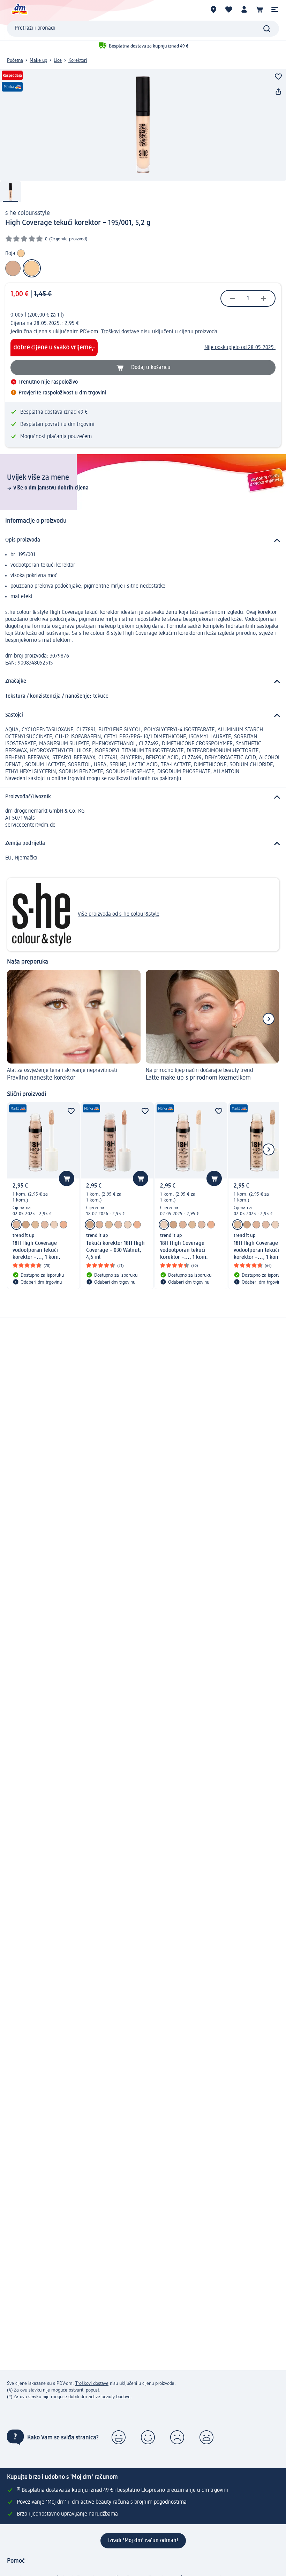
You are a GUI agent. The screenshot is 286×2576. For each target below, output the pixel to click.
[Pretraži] (267, 29)
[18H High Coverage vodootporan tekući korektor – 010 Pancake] (45, 1225)
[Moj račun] (244, 9)
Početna (15, 60)
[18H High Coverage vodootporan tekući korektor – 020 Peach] (63, 1225)
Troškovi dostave (120, 332)
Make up (38, 60)
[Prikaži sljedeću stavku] (269, 1019)
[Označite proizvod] (278, 77)
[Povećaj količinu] (264, 298)
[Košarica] (259, 9)
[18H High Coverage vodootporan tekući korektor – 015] (16, 1225)
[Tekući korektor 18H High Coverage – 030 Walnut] (26, 1225)
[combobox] (143, 29)
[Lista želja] (229, 9)
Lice (58, 60)
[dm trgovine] (213, 9)
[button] (275, 9)
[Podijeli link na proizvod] (278, 92)
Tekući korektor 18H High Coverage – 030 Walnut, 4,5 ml (115, 1250)
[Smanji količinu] (232, 298)
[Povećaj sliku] (143, 125)
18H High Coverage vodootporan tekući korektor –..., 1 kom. (36, 1250)
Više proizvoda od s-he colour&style (119, 914)
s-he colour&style (28, 213)
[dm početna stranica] (19, 9)
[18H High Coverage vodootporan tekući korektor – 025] (35, 1225)
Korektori (78, 60)
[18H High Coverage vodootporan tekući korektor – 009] (54, 1225)
